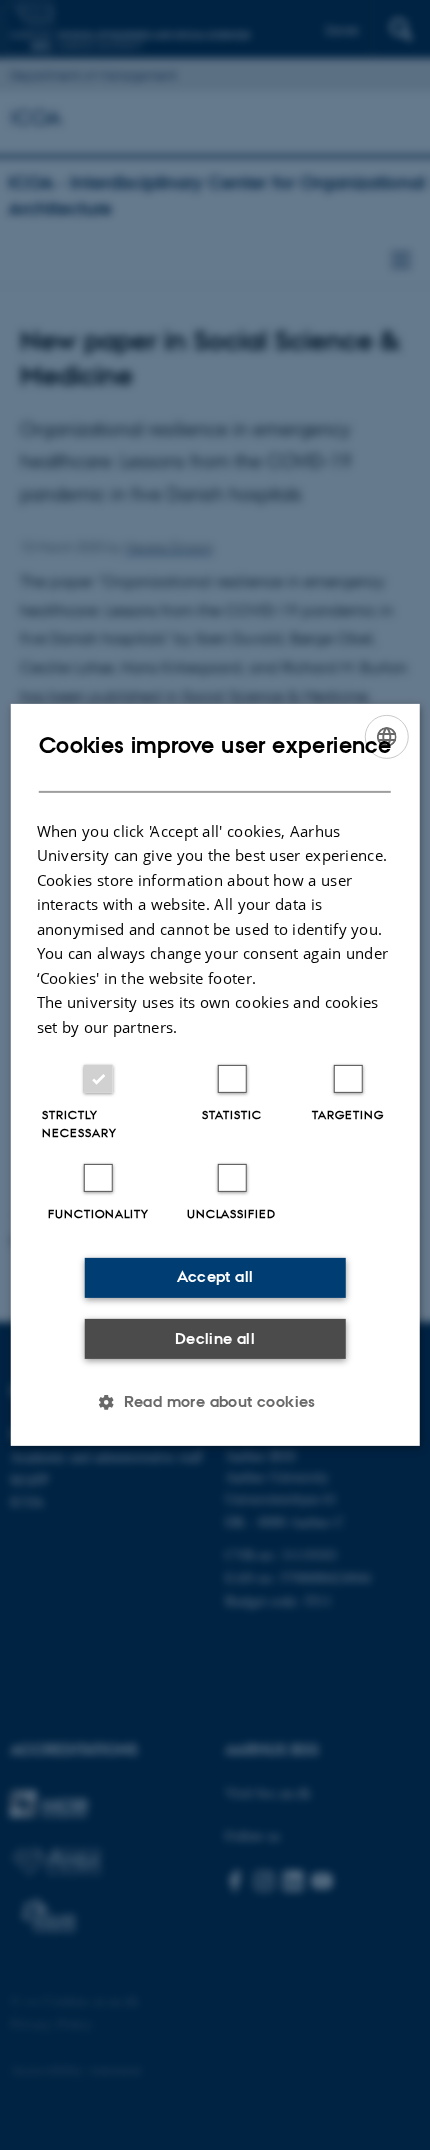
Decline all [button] (215, 1338)
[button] (215, 1402)
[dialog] (215, 1075)
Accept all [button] (215, 1276)
